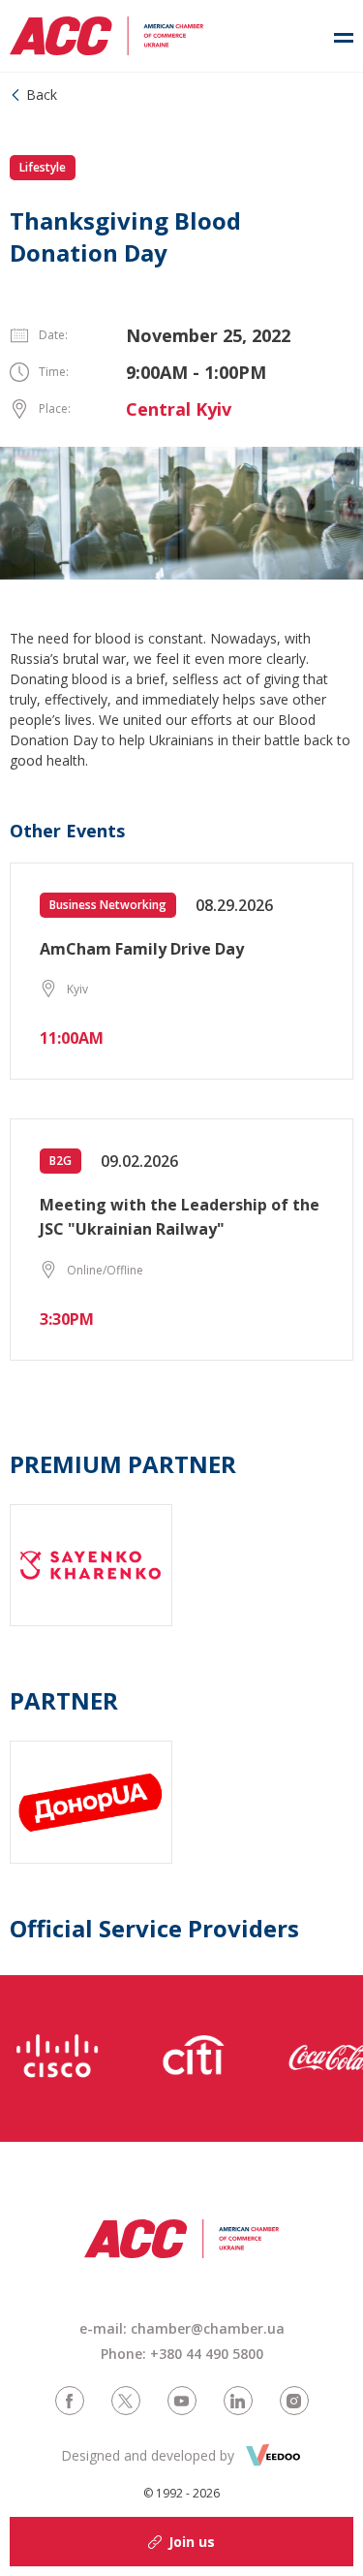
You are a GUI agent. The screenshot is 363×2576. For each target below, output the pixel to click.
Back (42, 94)
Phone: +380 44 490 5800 (182, 2354)
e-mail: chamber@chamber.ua (182, 2328)
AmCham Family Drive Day (142, 949)
